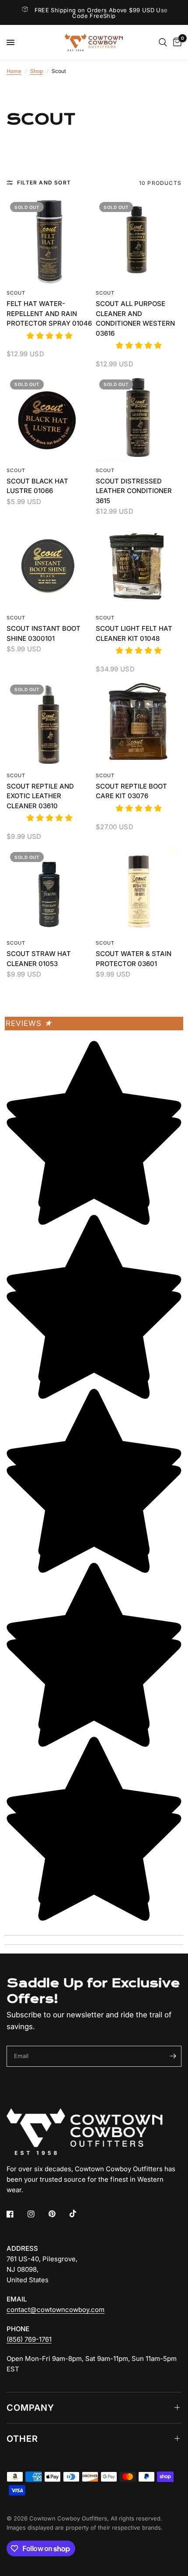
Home (14, 71)
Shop (37, 71)
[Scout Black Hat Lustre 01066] (49, 419)
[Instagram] (37, 2214)
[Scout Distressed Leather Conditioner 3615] (139, 419)
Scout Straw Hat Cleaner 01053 (39, 959)
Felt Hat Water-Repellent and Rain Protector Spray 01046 (49, 313)
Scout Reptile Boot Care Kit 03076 (131, 791)
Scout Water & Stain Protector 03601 (134, 959)
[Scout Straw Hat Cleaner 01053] (49, 891)
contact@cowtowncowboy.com (56, 2310)
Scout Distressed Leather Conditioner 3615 (134, 491)
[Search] (163, 42)
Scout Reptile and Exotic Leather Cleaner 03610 (40, 796)
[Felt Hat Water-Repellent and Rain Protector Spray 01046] (49, 241)
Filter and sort (44, 183)
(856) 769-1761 (29, 2339)
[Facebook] (16, 2214)
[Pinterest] (58, 2214)
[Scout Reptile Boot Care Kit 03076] (139, 724)
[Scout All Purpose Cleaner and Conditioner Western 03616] (139, 241)
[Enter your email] (173, 2056)
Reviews (29, 1023)
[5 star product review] (49, 341)
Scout (16, 293)
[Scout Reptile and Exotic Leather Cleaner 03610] (49, 724)
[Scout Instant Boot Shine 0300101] (49, 566)
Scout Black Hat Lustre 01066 (37, 486)
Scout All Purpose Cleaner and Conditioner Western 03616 (135, 318)
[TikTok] (79, 2214)
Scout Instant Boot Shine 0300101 (44, 633)
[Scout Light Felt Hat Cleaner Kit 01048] (139, 566)
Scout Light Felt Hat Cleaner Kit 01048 (134, 633)
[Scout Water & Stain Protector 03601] (139, 891)
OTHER (22, 2439)
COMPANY (30, 2408)
